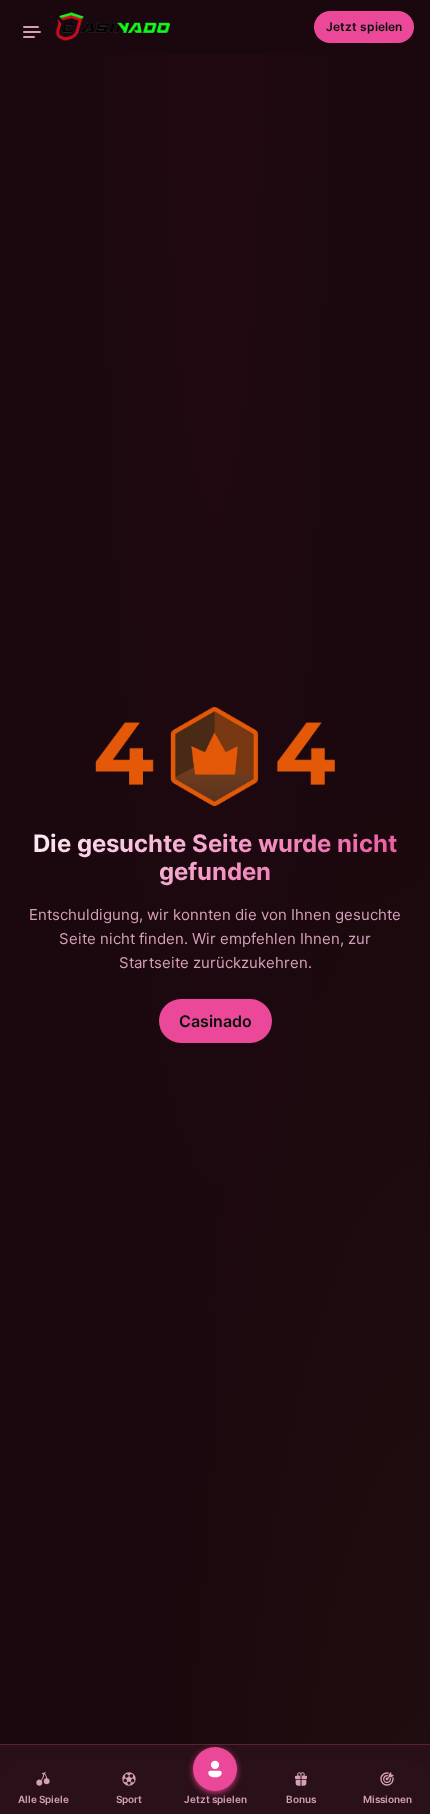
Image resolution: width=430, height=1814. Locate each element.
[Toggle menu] (32, 32)
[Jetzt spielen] (215, 1769)
